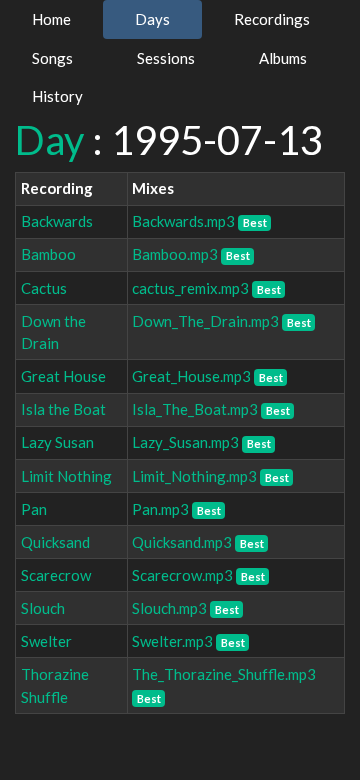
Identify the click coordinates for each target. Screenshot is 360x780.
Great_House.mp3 (191, 376)
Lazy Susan (57, 442)
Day (49, 140)
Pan (34, 509)
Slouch (43, 608)
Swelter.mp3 (172, 641)
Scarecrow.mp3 (182, 575)
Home (51, 19)
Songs (52, 58)
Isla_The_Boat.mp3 (195, 409)
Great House (63, 376)
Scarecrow (56, 575)
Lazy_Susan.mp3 (185, 442)
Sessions (166, 58)
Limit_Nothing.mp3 (194, 476)
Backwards (57, 221)
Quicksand (55, 542)
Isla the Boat (63, 409)
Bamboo (48, 254)
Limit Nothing (66, 476)
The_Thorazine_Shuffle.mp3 (224, 674)
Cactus (44, 288)
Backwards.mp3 (183, 221)
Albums (283, 58)
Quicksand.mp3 (182, 542)
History (57, 96)
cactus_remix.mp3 (190, 288)
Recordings (272, 19)
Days (152, 19)
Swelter (46, 641)
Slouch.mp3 (169, 608)
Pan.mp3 (160, 509)
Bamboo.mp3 (175, 254)
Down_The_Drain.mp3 (205, 321)
